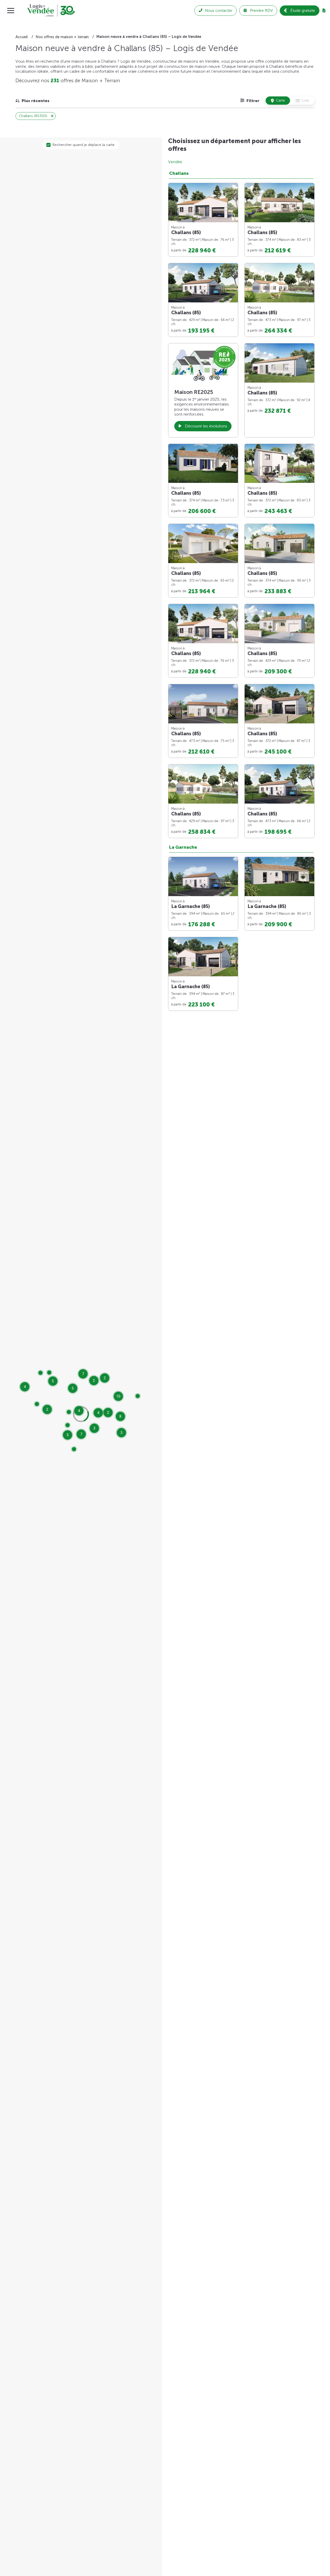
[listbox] (32, 101)
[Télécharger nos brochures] (324, 11)
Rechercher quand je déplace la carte (84, 145)
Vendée (175, 162)
